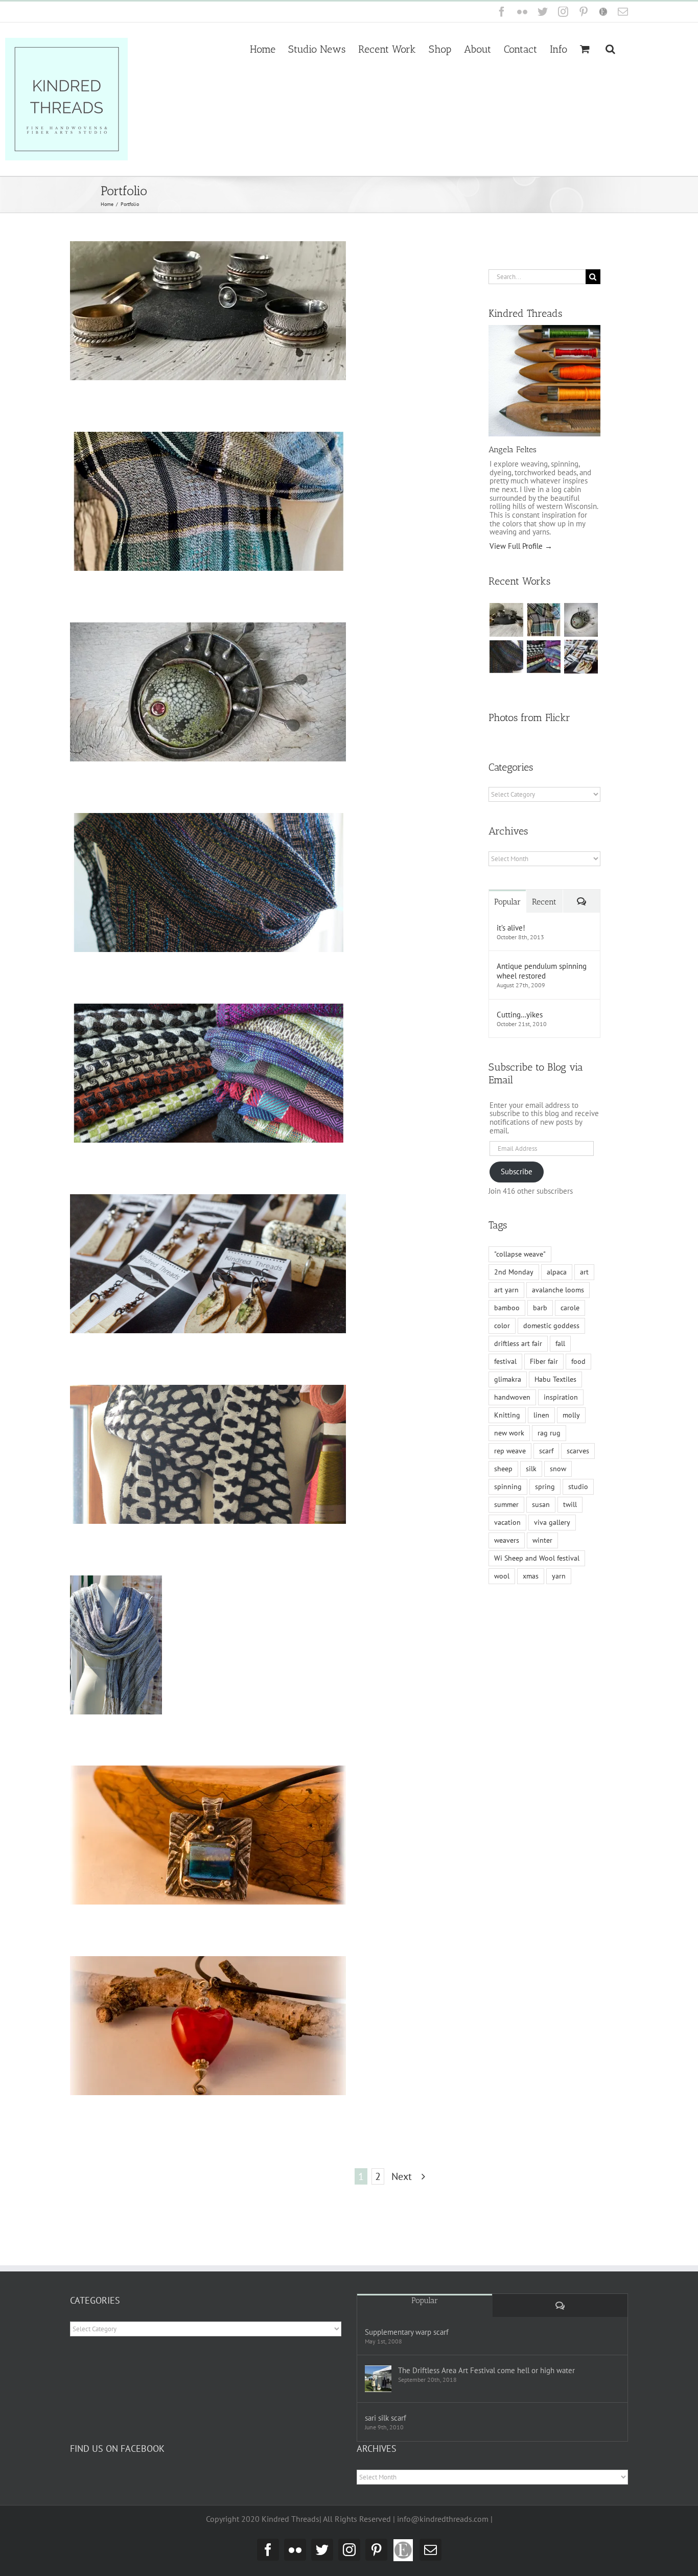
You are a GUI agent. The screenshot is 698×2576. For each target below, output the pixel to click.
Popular (507, 902)
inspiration (561, 1397)
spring (545, 1487)
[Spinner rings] (506, 620)
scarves (578, 1451)
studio (578, 1487)
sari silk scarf (386, 2418)
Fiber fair (544, 1361)
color (502, 1326)
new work (509, 1433)
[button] (610, 48)
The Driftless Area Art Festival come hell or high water (486, 2370)
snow (558, 1469)
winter (542, 1540)
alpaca (557, 1272)
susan (541, 1504)
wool (502, 1576)
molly (571, 1415)
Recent (544, 902)
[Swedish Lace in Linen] (543, 620)
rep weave (510, 1451)
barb (540, 1308)
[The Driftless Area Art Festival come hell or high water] (378, 2379)
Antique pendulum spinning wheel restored (542, 971)
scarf (546, 1451)
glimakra (508, 1379)
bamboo (507, 1308)
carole (570, 1308)
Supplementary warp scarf (407, 2332)
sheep (503, 1469)
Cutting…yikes (520, 1015)
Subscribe (517, 1171)
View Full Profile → (521, 546)
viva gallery (552, 1522)
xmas (531, 1576)
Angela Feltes (513, 449)
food (578, 1361)
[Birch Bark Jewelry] (581, 657)
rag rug (549, 1433)
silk (531, 1469)
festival (505, 1361)
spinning (508, 1487)
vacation (507, 1522)
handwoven (512, 1397)
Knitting (507, 1415)
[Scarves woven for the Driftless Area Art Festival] (543, 657)
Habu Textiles (555, 1379)
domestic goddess (551, 1326)
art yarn (506, 1290)
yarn (559, 1576)
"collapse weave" (520, 1254)
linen (541, 1415)
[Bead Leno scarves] (506, 657)
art (584, 1272)
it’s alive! (511, 928)
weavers (507, 1540)
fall (560, 1343)
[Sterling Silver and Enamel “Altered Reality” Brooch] (581, 620)
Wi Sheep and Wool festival (537, 1558)
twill (570, 1504)
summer (506, 1504)
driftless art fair (518, 1343)
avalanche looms (558, 1290)
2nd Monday (514, 1272)
